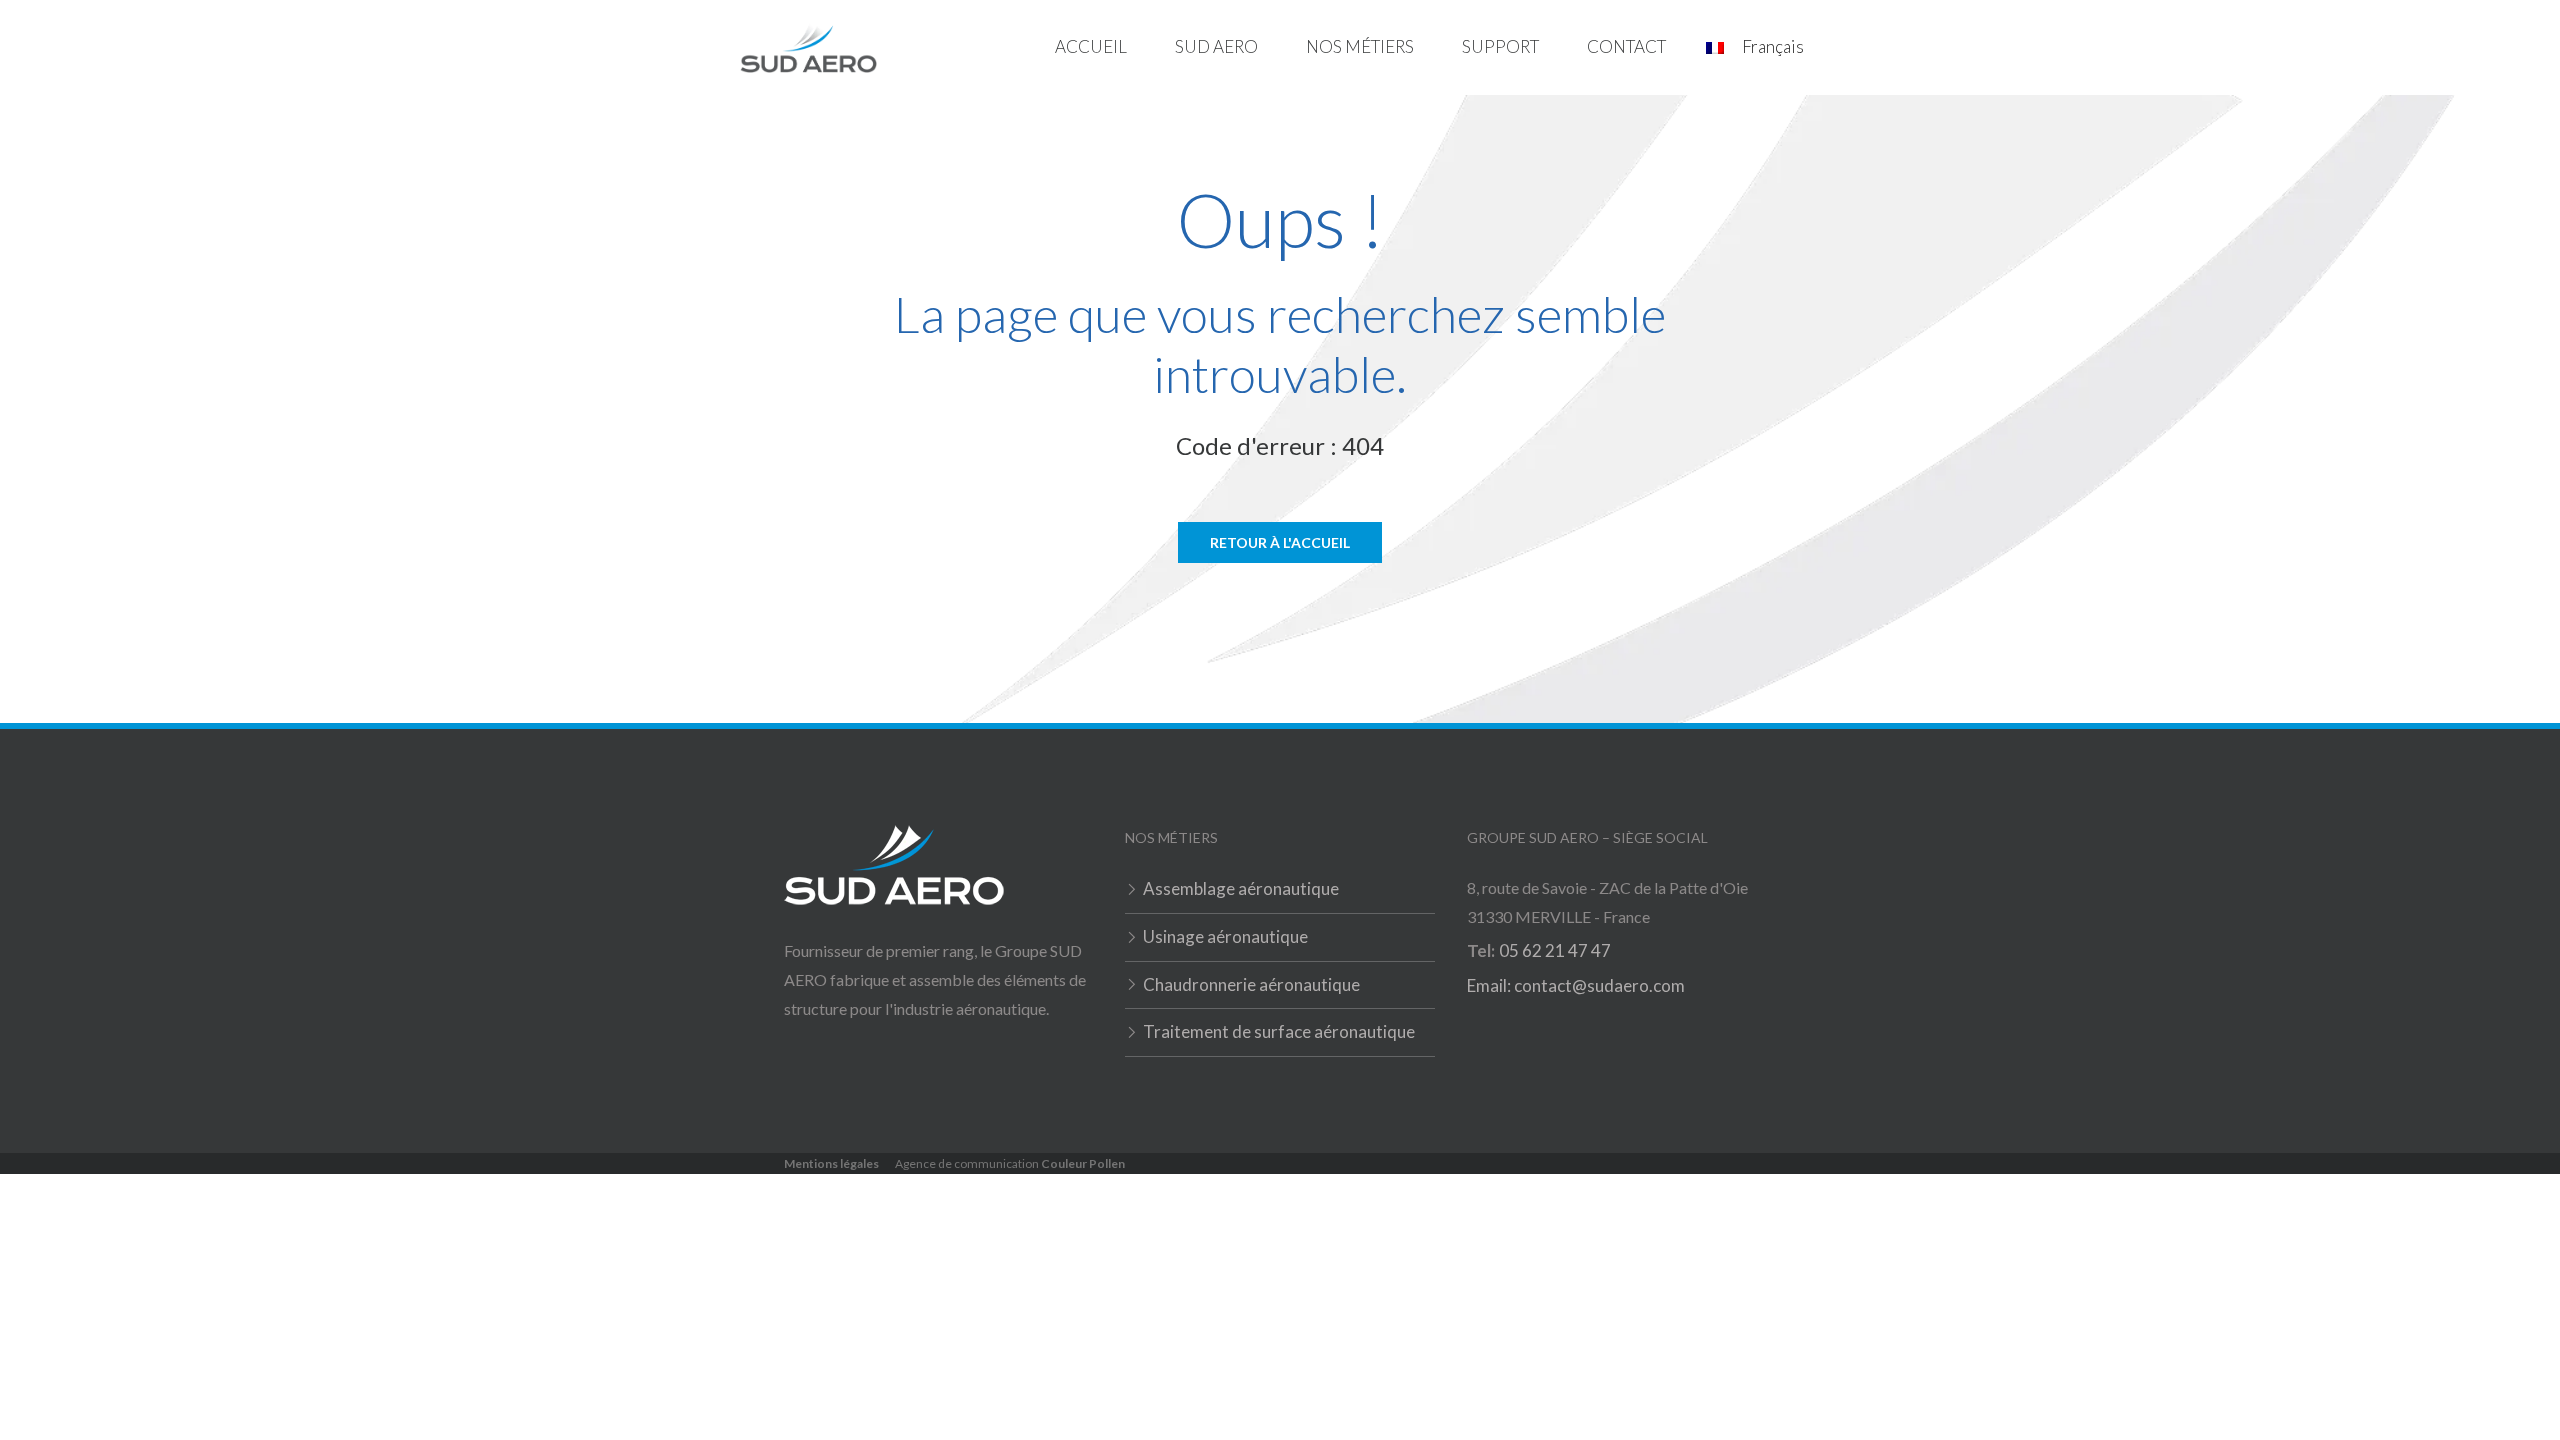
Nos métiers (1360, 46)
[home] (808, 47)
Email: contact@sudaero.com (1576, 985)
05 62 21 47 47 (1555, 950)
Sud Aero (1216, 46)
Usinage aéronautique (1225, 936)
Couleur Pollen (1083, 1163)
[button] (1216, 47)
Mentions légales (831, 1163)
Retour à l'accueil (1280, 542)
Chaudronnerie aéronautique (1251, 984)
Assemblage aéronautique (1241, 888)
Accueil (1091, 46)
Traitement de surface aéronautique (1279, 1031)
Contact (1626, 46)
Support (1500, 46)
